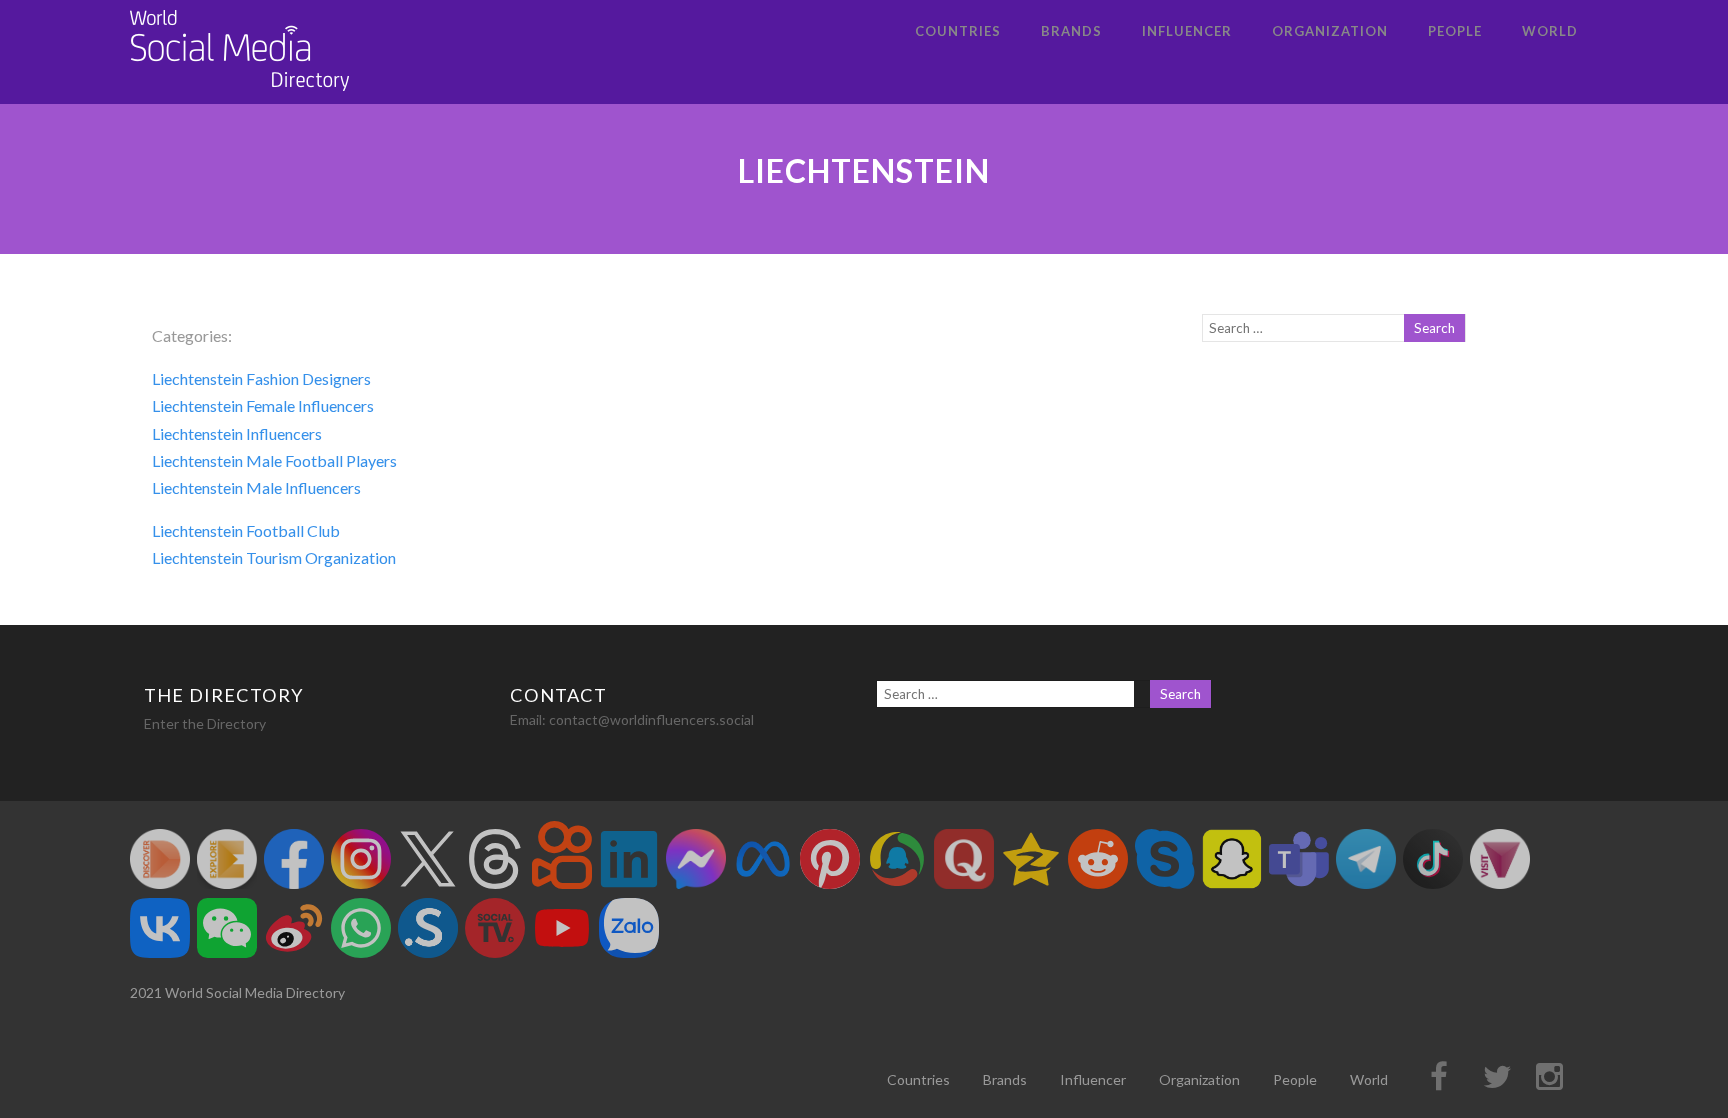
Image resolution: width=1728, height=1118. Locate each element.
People (1455, 31)
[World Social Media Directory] (240, 94)
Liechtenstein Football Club (246, 530)
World (1550, 31)
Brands (1071, 31)
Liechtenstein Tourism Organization (274, 557)
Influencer (1187, 31)
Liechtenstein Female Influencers (263, 405)
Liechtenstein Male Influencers (256, 487)
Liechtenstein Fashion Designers (261, 378)
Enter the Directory (205, 723)
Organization (1330, 31)
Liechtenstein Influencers (237, 433)
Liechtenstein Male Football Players (274, 460)
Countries (958, 31)
